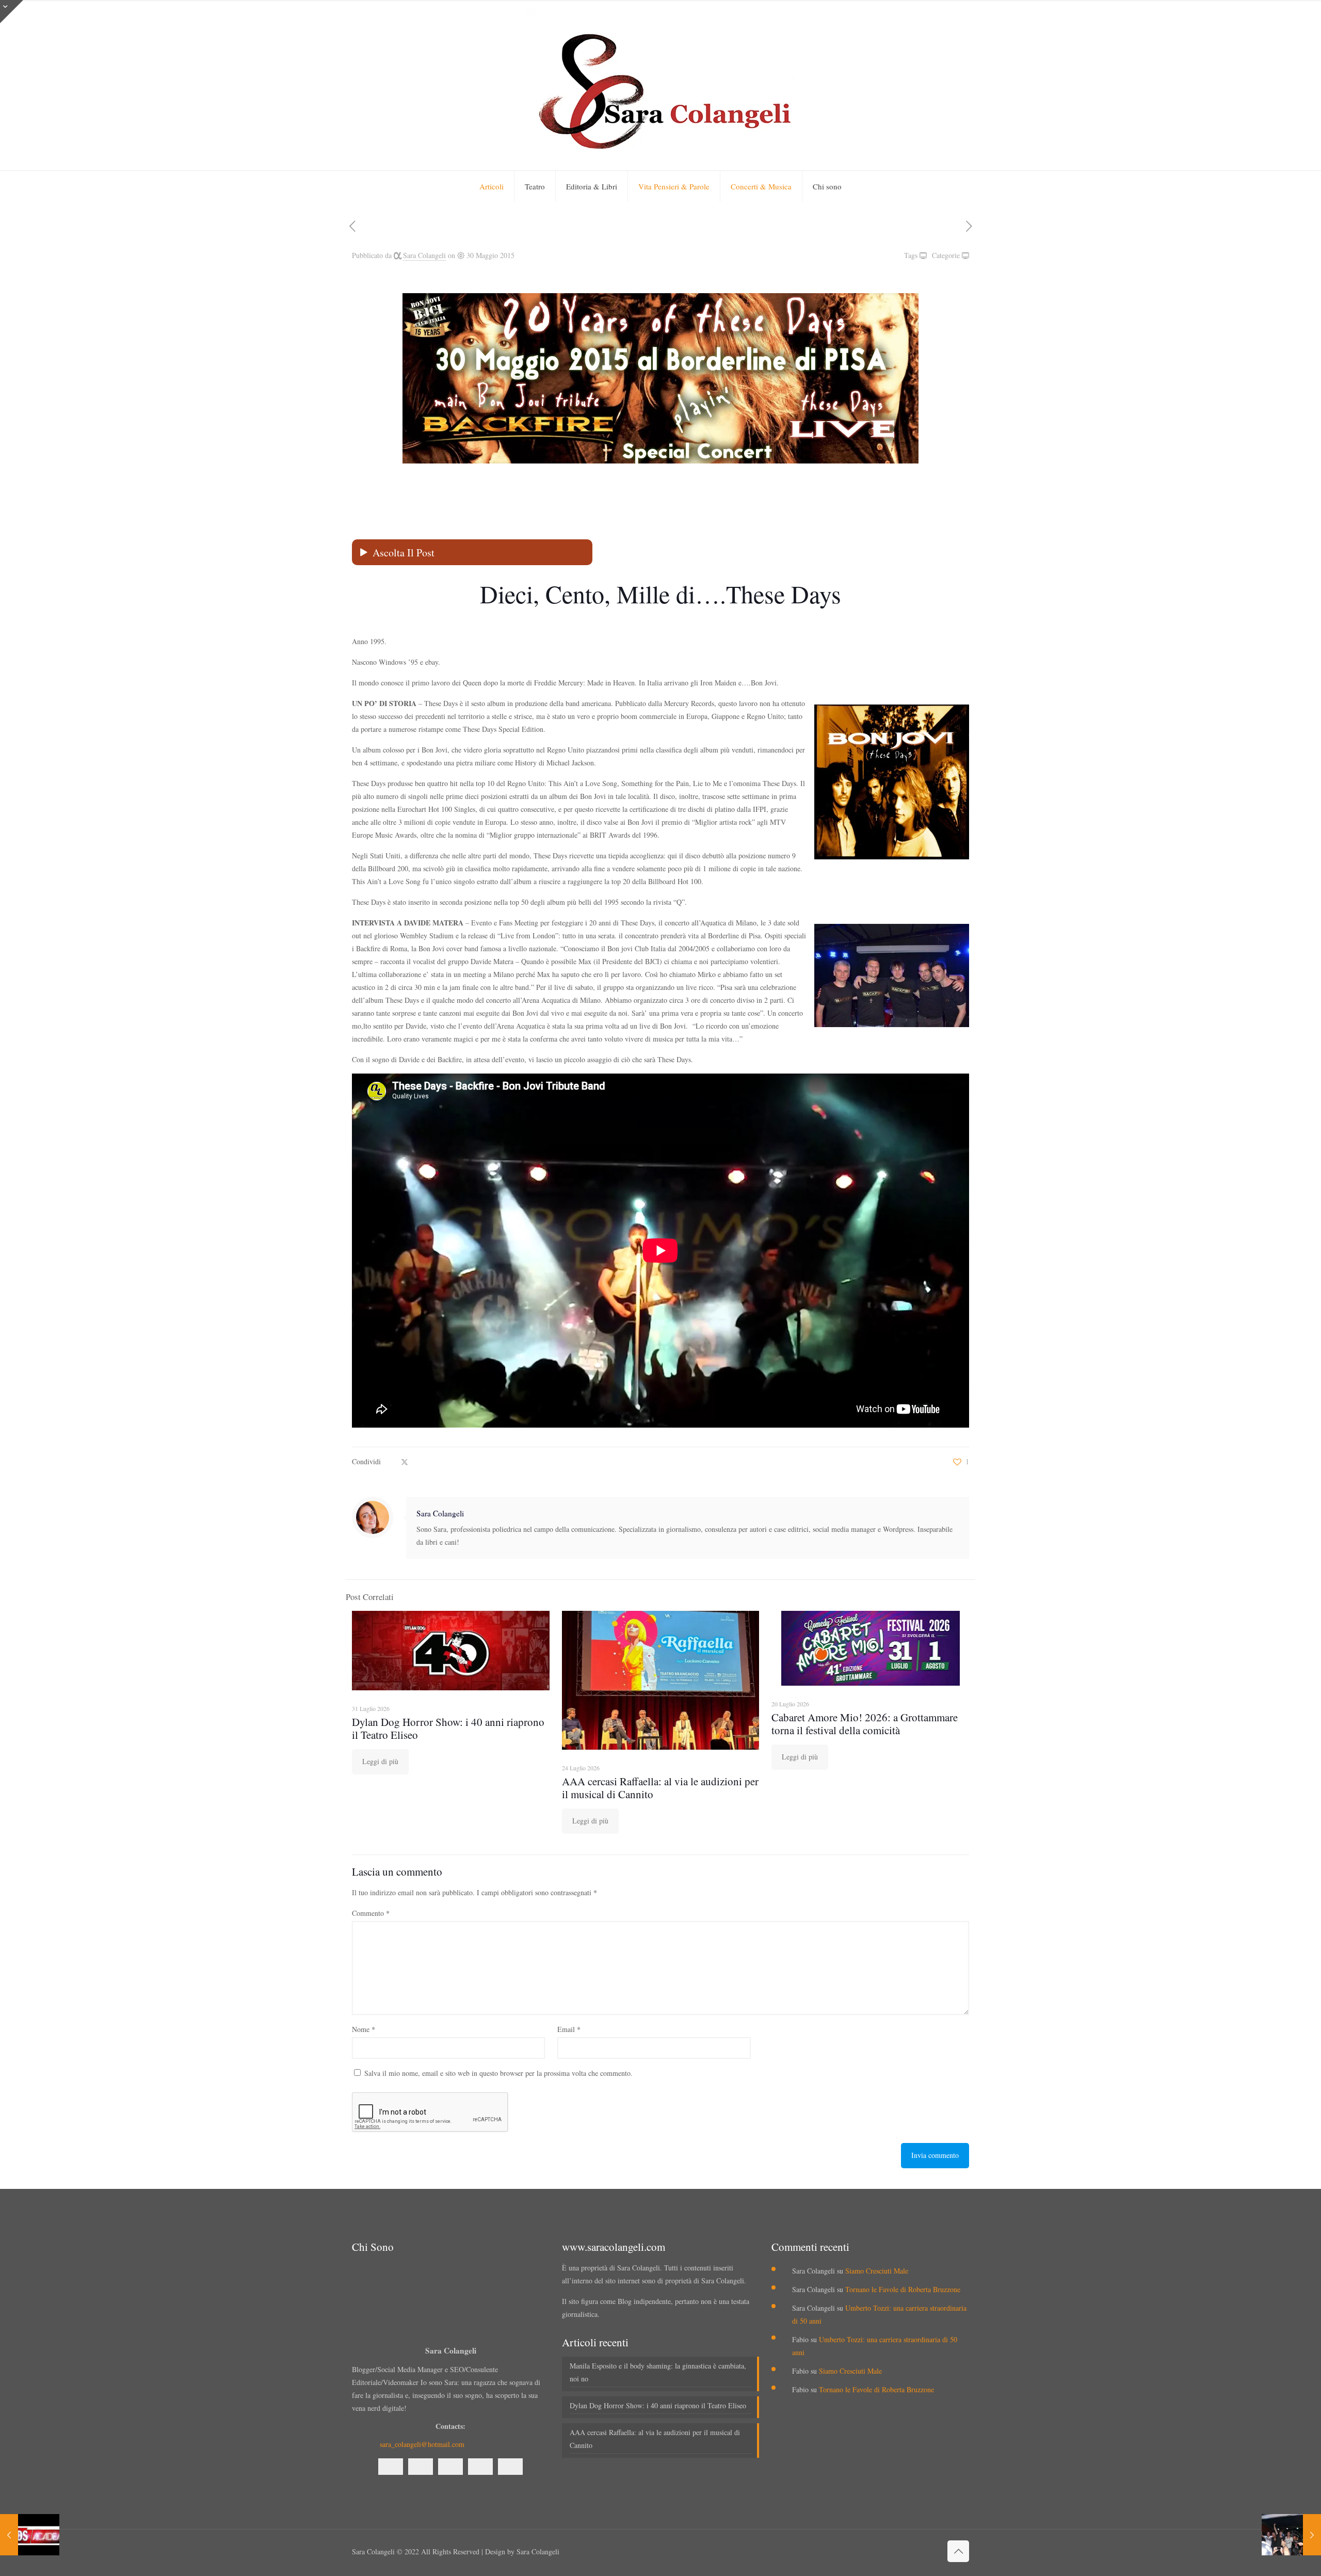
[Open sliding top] (12, 12)
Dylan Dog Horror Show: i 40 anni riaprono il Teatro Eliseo (448, 1728)
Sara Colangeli (424, 255)
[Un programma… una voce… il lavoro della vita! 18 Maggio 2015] (30, 2535)
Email (569, 2029)
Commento (371, 1913)
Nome (364, 2029)
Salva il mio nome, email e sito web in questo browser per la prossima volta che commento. (498, 2073)
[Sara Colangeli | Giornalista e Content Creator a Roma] (660, 85)
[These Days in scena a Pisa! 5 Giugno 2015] (1291, 2535)
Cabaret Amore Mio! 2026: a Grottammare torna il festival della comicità (865, 1724)
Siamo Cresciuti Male (877, 2271)
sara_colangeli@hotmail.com (422, 2444)
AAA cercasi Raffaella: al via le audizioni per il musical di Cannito (660, 1788)
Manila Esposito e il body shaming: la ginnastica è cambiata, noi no (658, 2372)
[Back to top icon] (958, 2551)
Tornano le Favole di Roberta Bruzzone (903, 2289)
